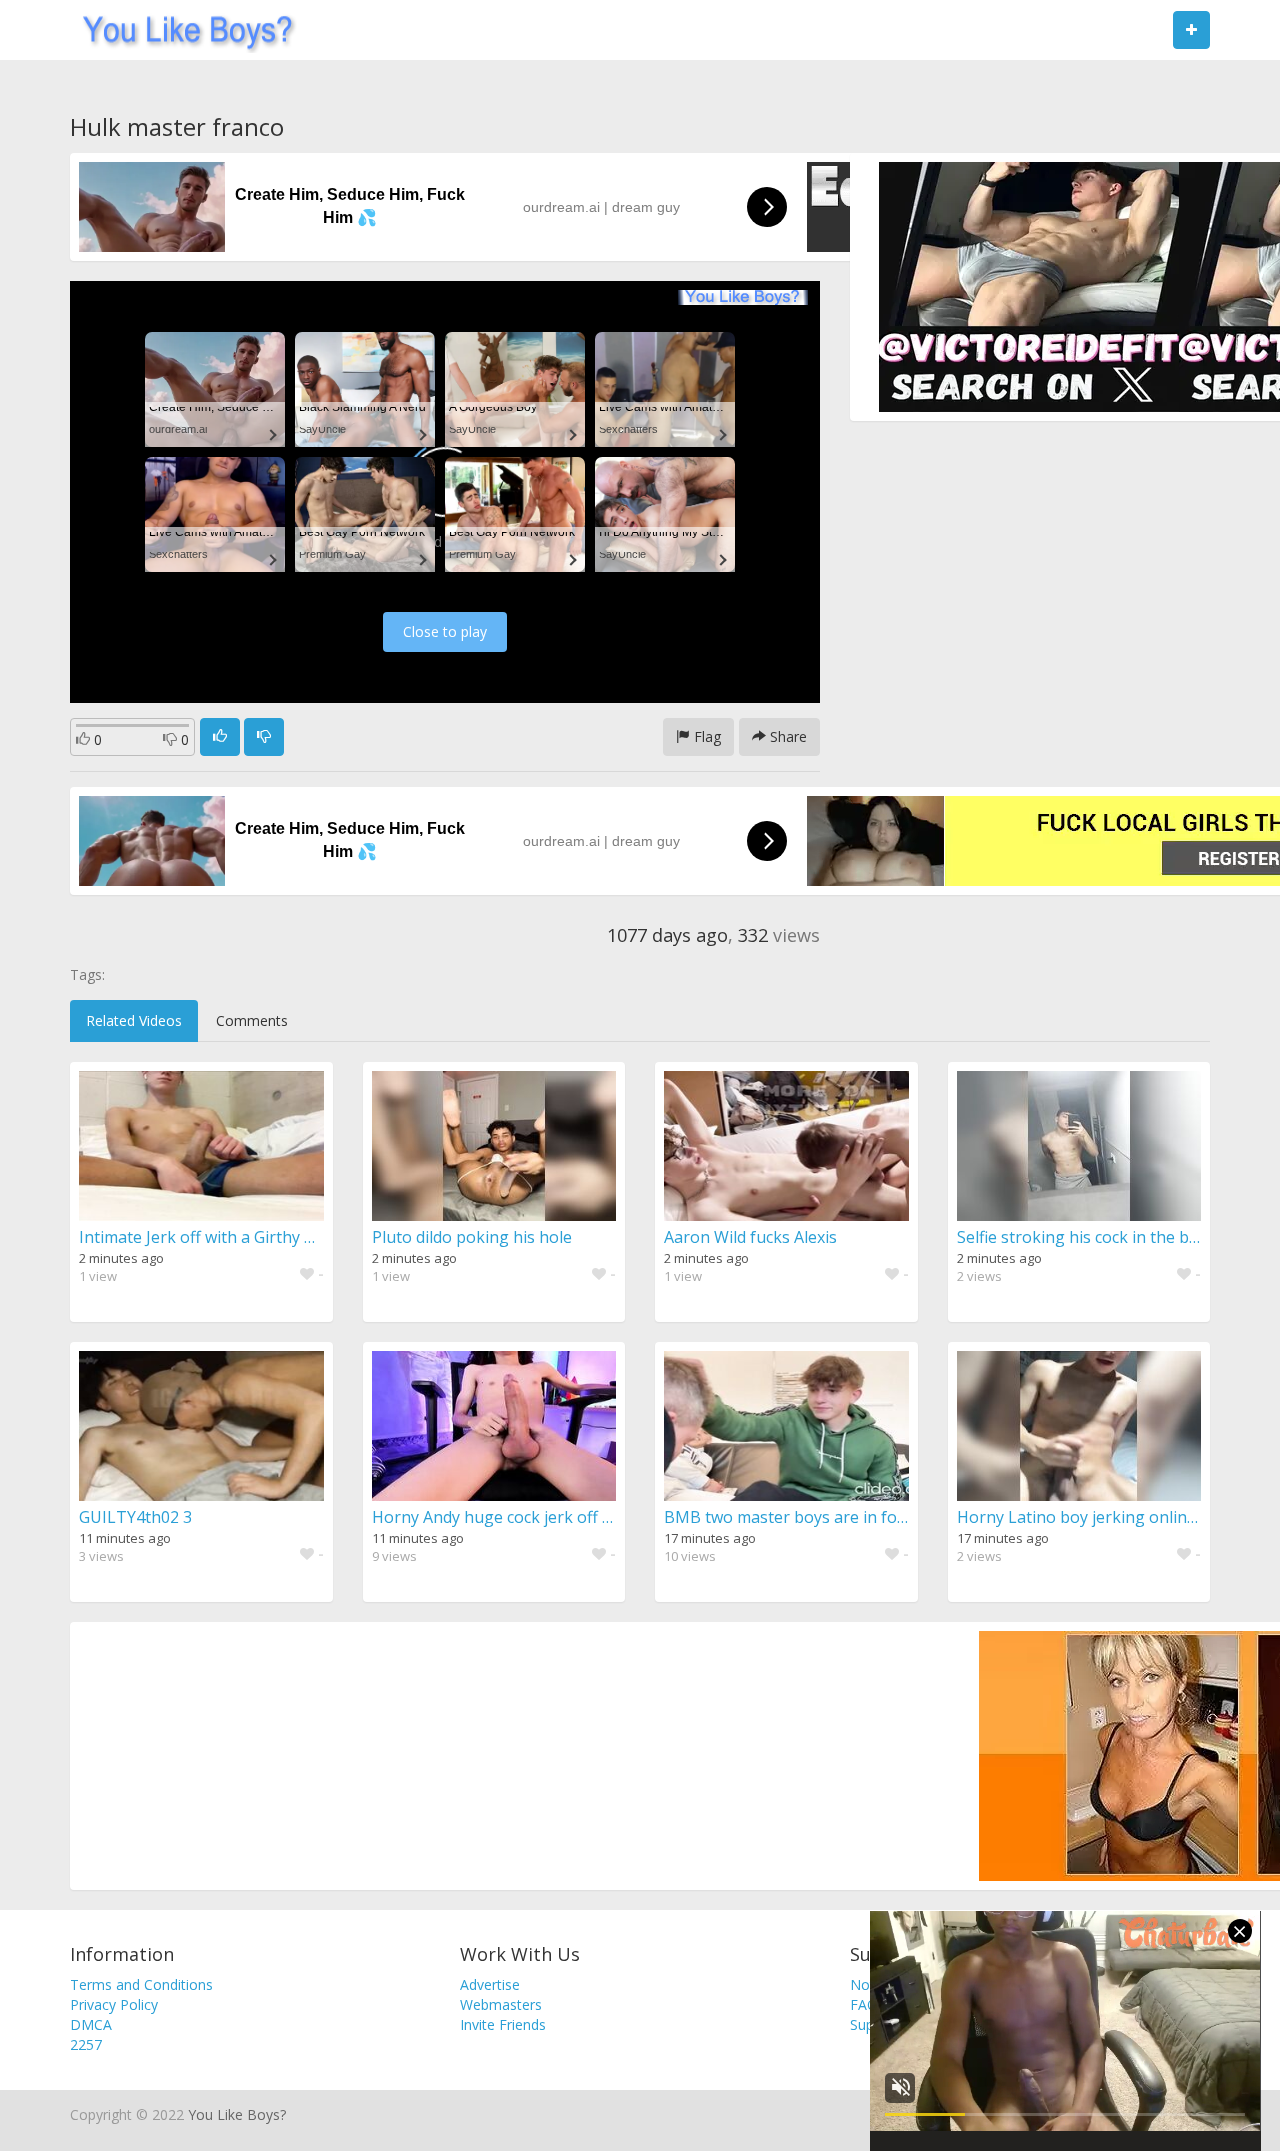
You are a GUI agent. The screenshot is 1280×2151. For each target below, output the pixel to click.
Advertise (490, 1984)
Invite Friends (503, 2024)
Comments (252, 1020)
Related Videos (134, 1020)
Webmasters (501, 2004)
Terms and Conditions (141, 1984)
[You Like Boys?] (181, 30)
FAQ (864, 2004)
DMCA (91, 2024)
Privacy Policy (114, 2004)
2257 (86, 2044)
